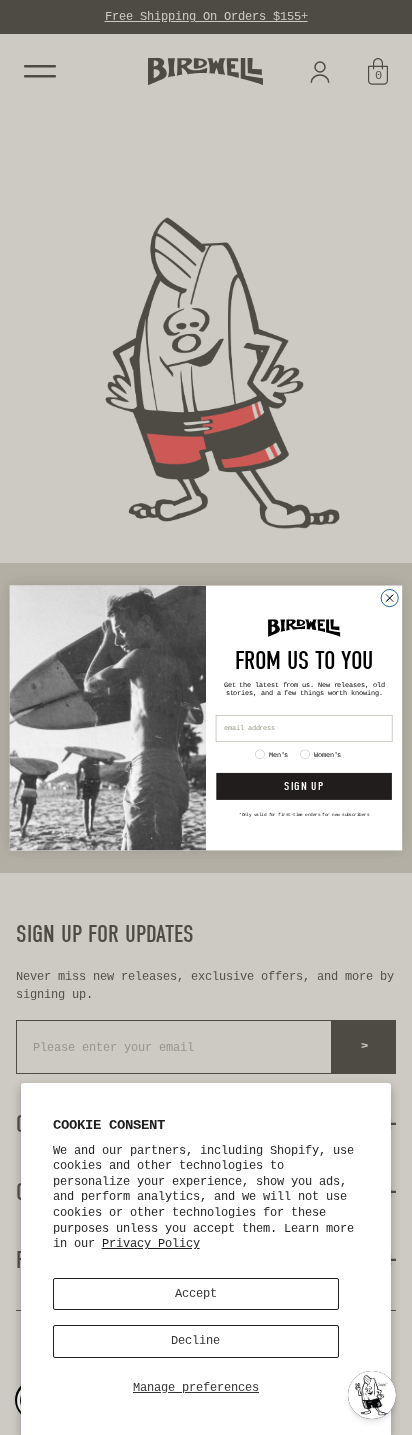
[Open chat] (372, 1395)
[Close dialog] (389, 597)
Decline (195, 1341)
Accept (196, 1294)
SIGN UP (303, 786)
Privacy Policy (151, 1244)
